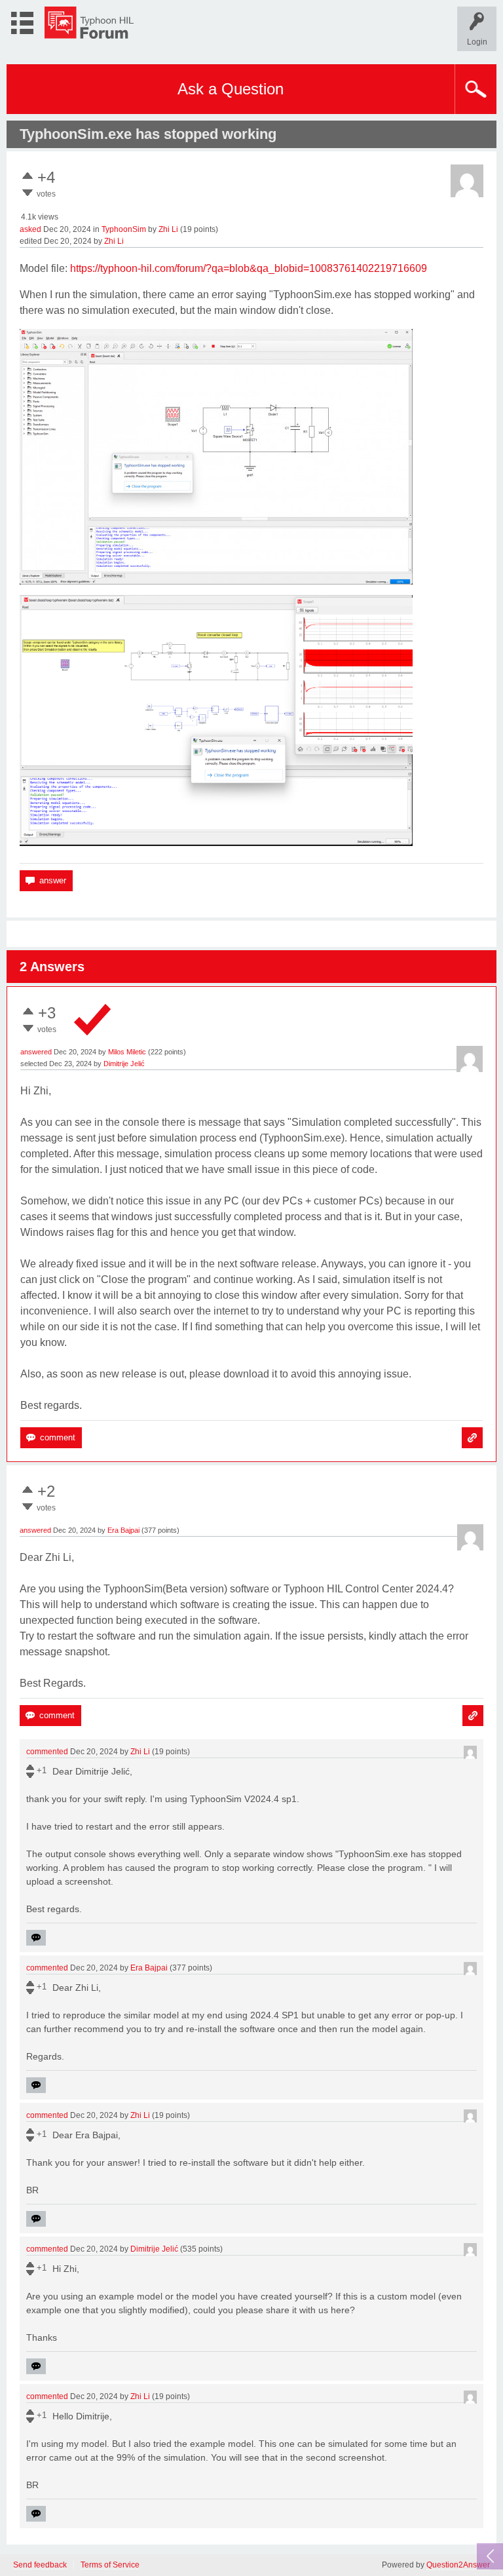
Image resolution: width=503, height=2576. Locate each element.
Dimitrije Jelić (124, 1064)
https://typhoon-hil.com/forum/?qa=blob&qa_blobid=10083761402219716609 (249, 268)
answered (36, 1052)
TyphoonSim (124, 229)
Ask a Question (231, 89)
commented (47, 1752)
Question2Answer (458, 2565)
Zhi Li (168, 229)
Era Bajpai (123, 1530)
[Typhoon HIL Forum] (89, 23)
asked (30, 229)
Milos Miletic (127, 1052)
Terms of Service (110, 2565)
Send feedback (40, 2565)
